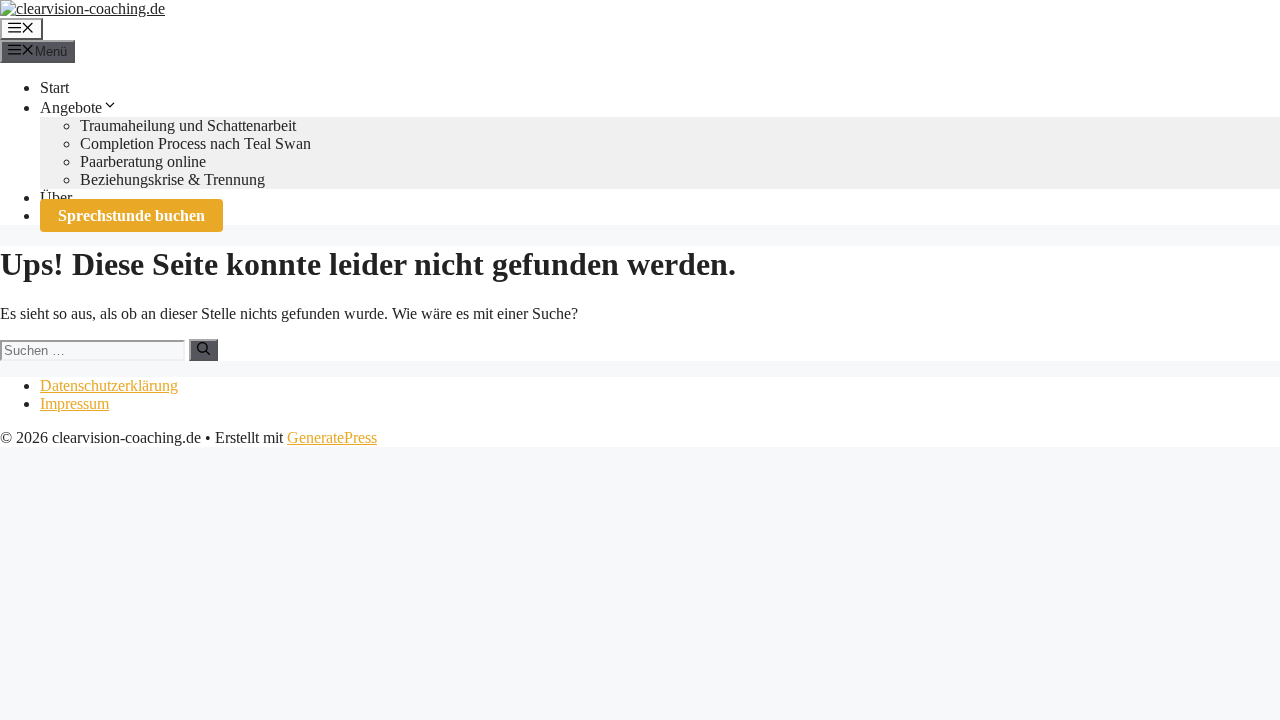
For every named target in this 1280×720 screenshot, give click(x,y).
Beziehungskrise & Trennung (172, 179)
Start (54, 87)
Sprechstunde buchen (131, 215)
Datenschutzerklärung (109, 385)
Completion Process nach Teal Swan (195, 143)
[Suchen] (203, 350)
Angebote (71, 107)
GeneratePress (332, 437)
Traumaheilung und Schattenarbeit (188, 125)
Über (56, 197)
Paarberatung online (143, 161)
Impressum (74, 403)
